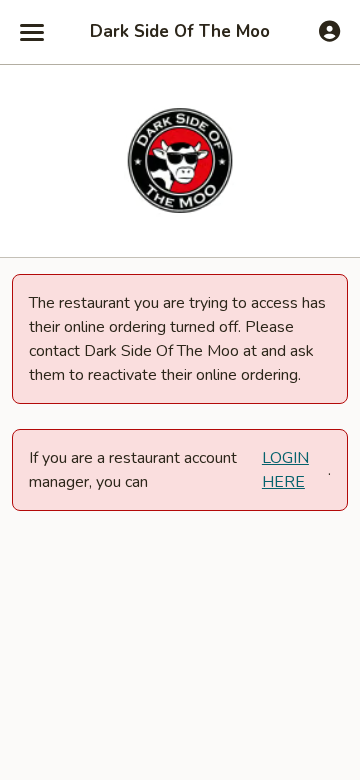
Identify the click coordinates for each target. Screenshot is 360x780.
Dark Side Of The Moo (180, 32)
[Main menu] (32, 32)
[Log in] (329, 31)
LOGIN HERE (285, 470)
